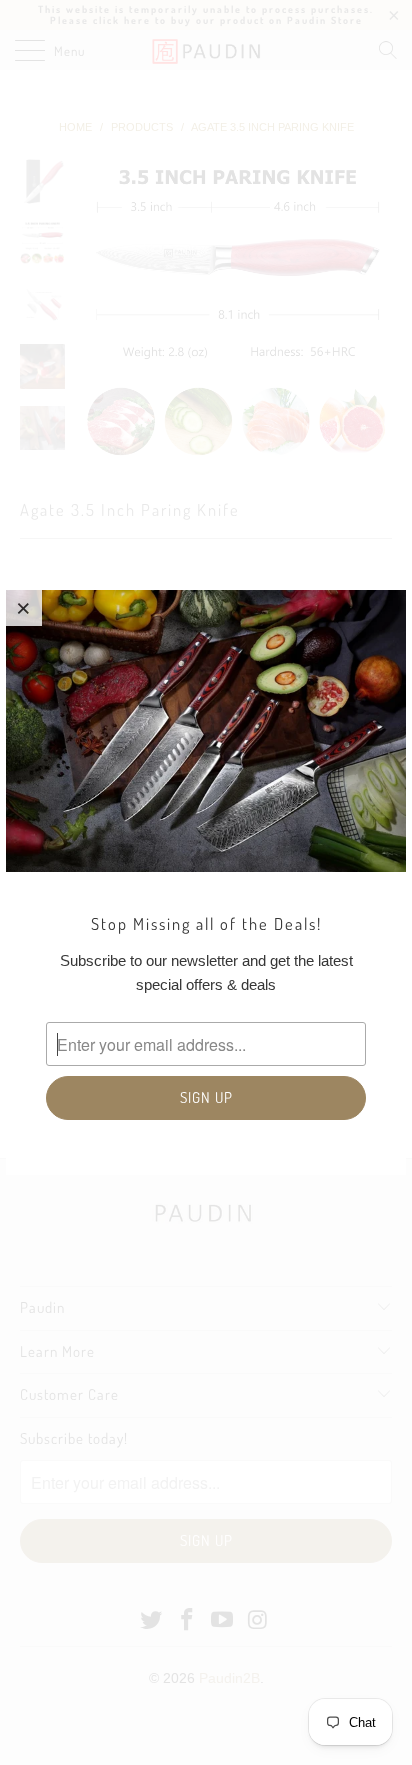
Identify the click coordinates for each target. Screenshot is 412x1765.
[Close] (24, 608)
